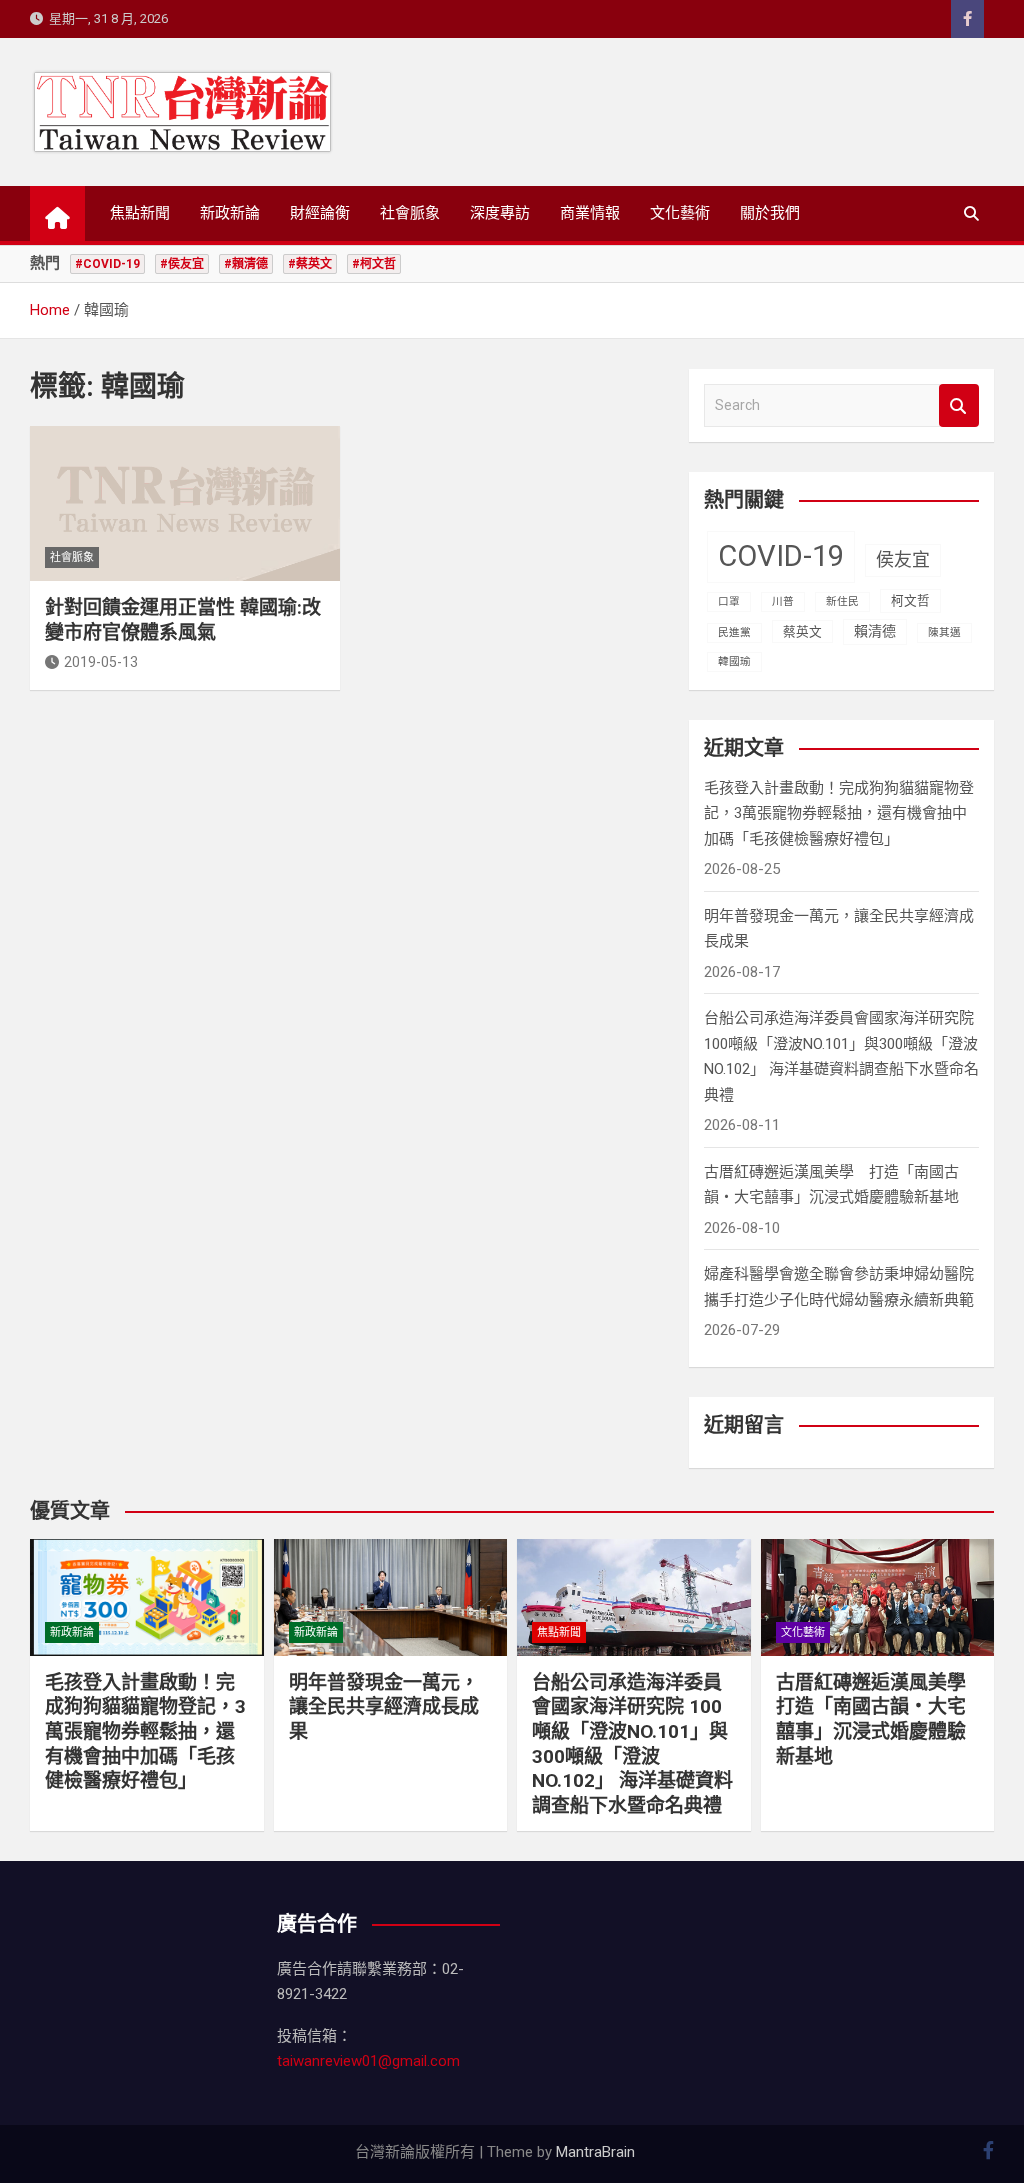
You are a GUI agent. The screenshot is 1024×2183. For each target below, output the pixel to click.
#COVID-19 (107, 264)
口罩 (729, 601)
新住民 (842, 601)
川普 (783, 601)
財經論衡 (320, 213)
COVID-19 (781, 556)
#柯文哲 (374, 264)
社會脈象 (410, 213)
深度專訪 (500, 213)
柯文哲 (910, 600)
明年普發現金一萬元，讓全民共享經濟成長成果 (384, 1707)
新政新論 (230, 213)
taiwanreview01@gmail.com (368, 2061)
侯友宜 (903, 559)
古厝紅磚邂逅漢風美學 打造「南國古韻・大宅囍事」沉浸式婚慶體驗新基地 (880, 1719)
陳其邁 (944, 632)
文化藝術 (680, 213)
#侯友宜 (182, 264)
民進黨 (734, 632)
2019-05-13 (101, 662)
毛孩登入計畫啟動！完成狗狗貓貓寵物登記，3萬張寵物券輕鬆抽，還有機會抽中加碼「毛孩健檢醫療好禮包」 (839, 813)
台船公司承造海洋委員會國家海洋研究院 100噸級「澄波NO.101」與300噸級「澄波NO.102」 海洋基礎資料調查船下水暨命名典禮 (632, 1744)
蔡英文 (802, 631)
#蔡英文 (310, 264)
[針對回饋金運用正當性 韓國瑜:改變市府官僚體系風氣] (185, 503)
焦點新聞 (140, 213)
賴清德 (875, 631)
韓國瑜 (734, 661)
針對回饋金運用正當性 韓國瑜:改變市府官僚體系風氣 (183, 620)
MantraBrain (595, 2152)
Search (959, 405)
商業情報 (590, 213)
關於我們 (770, 213)
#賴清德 (246, 264)
